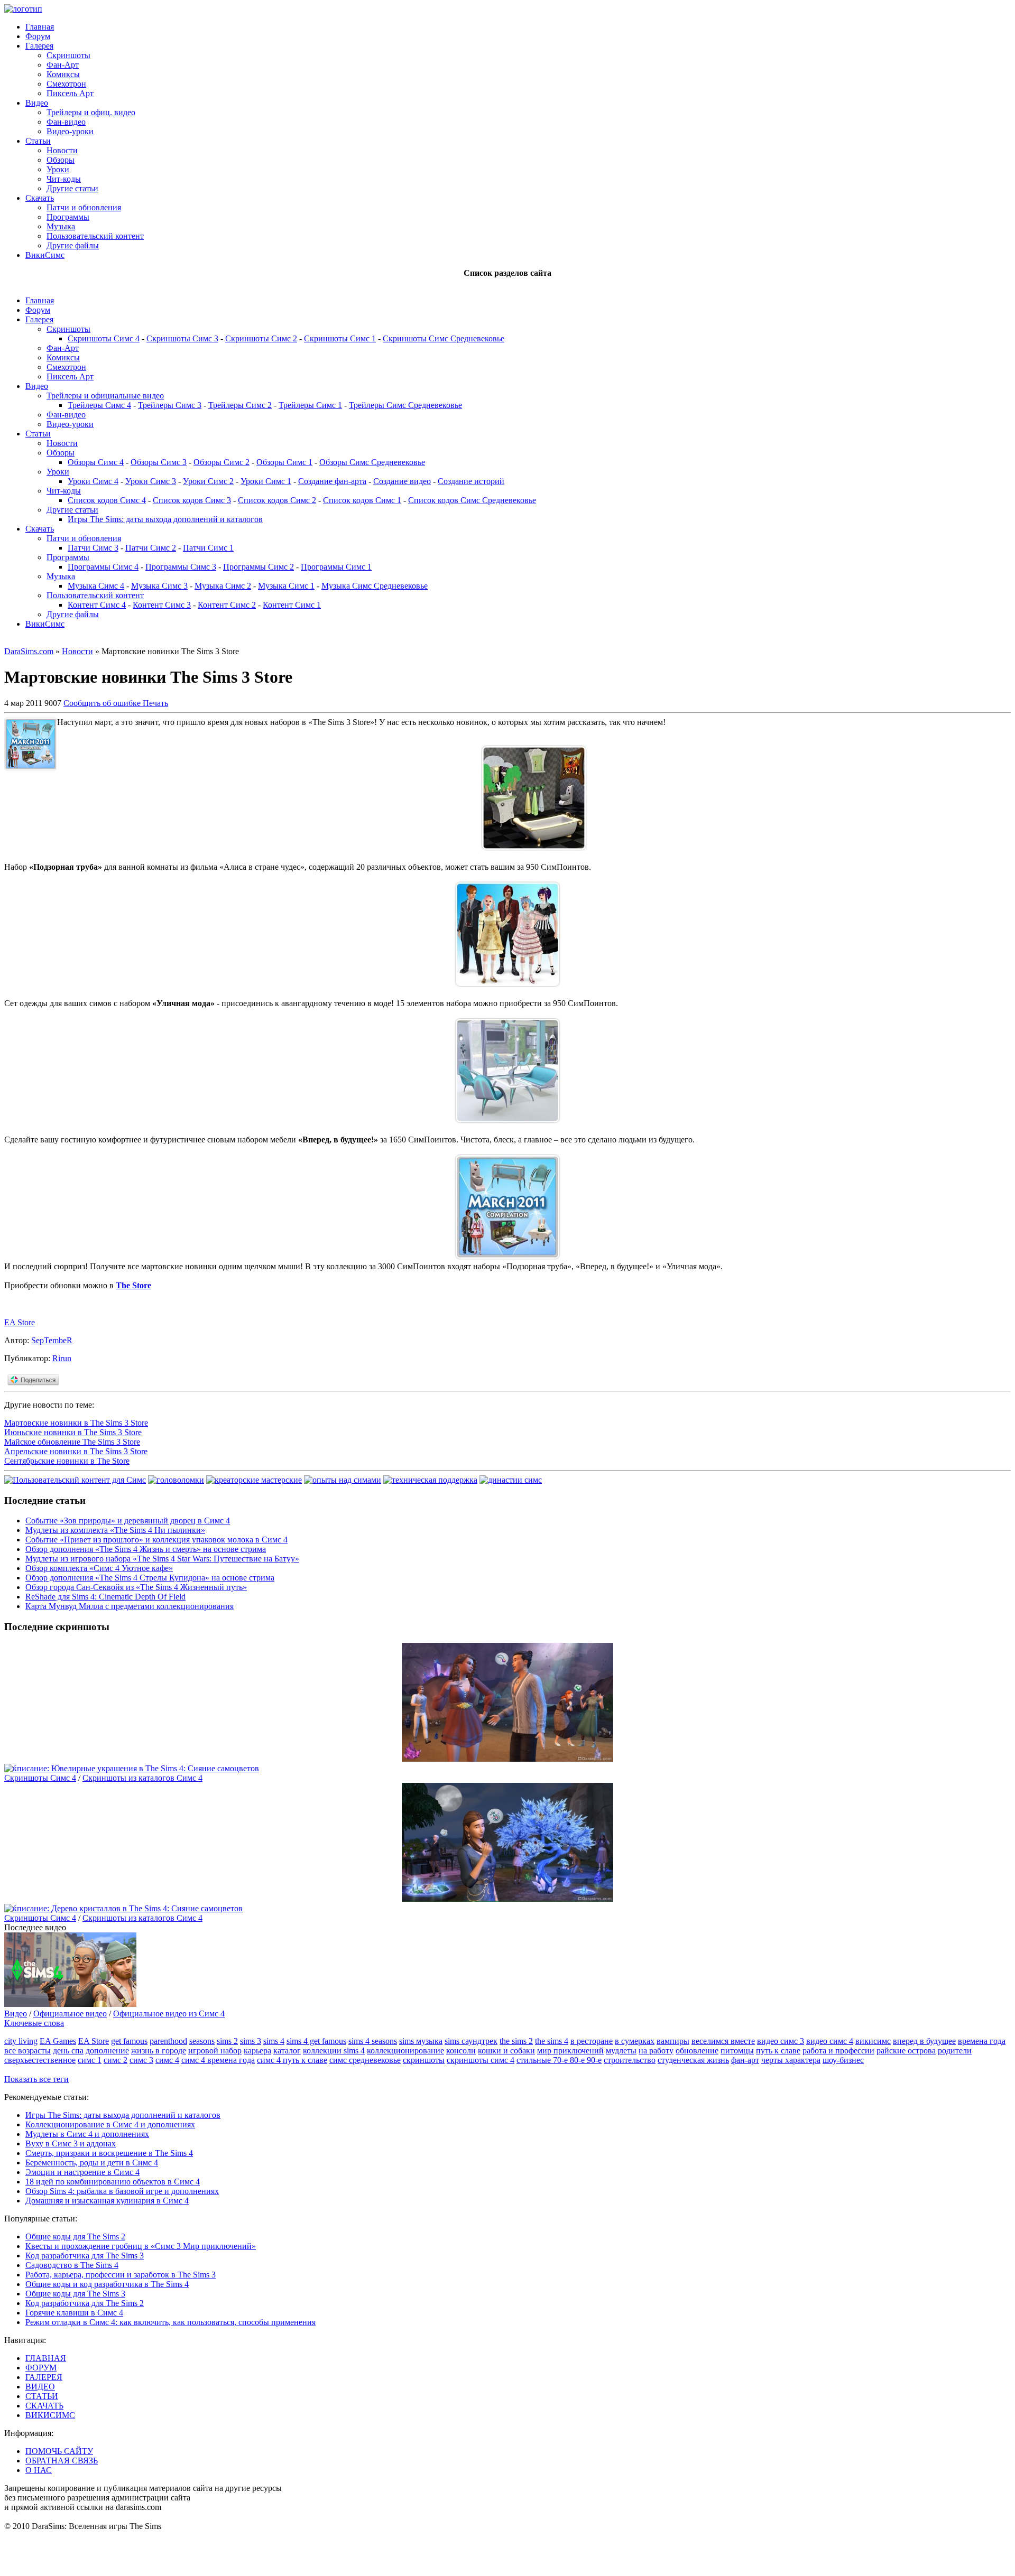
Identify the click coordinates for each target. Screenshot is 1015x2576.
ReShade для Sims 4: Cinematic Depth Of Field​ (105, 1597)
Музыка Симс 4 (96, 586)
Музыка (61, 226)
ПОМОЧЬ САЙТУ (59, 2451)
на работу (656, 2050)
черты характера (791, 2060)
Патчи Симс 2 (151, 548)
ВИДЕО (40, 2387)
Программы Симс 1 (336, 567)
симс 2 (116, 2060)
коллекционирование (405, 2050)
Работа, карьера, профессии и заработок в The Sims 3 (121, 2275)
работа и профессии (838, 2050)
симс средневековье (365, 2060)
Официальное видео (70, 2014)
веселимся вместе (723, 2041)
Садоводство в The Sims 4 (72, 2265)
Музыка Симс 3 (159, 586)
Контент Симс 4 (97, 605)
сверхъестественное (40, 2060)
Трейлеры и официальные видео (105, 396)
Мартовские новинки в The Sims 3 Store (76, 1423)
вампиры (673, 2041)
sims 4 (274, 2041)
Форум (38, 36)
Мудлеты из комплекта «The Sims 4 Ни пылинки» (115, 1530)
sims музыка (421, 2041)
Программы (68, 217)
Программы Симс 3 (181, 567)
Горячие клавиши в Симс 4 (74, 2313)
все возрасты (27, 2050)
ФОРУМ (41, 2368)
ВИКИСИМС (50, 2415)
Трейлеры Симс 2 (240, 405)
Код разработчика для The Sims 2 (85, 2303)
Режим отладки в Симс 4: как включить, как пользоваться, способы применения (170, 2322)
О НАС (39, 2470)
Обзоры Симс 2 (222, 462)
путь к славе (778, 2050)
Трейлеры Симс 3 (170, 405)
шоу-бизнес (843, 2060)
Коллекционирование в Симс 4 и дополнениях (110, 2124)
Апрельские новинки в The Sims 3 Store (76, 1451)
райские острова (906, 2050)
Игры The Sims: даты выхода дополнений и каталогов (165, 519)
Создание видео (402, 481)
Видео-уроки (70, 131)
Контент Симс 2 (227, 605)
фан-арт (745, 2060)
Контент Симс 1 (292, 605)
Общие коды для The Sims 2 (75, 2236)
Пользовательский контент (95, 236)
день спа (68, 2050)
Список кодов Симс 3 (192, 500)
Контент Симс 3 (162, 605)
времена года (982, 2041)
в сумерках (635, 2041)
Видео (37, 103)
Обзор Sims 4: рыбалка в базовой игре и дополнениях (122, 2191)
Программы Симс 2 (259, 567)
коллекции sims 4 (334, 2050)
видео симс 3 (781, 2041)
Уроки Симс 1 (266, 481)
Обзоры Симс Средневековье (372, 462)
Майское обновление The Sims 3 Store (72, 1442)
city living (21, 2041)
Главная (40, 27)
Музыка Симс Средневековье (375, 586)
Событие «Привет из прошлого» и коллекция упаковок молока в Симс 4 (156, 1540)
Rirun (62, 1358)
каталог (287, 2050)
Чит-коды (64, 179)
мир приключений (570, 2050)
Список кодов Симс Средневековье (472, 500)
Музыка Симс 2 (223, 586)
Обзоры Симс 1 (284, 462)
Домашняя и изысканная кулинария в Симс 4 (107, 2201)
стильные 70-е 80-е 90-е (559, 2060)
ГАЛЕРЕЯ (44, 2377)
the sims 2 (516, 2041)
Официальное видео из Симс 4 (169, 2014)
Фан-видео (66, 122)
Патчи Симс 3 (93, 548)
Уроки (58, 169)
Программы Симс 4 (103, 567)
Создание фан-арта (332, 481)
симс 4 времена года (218, 2060)
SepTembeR (52, 1340)
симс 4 (167, 2060)
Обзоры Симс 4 (96, 462)
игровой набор (215, 2050)
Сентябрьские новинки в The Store (67, 1461)
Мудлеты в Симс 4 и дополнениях (87, 2134)
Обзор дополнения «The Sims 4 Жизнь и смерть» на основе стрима (146, 1549)
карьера (257, 2050)
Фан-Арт (63, 65)
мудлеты (621, 2050)
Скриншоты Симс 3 (182, 338)
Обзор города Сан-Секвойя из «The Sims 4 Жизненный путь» (136, 1587)
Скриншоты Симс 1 (340, 338)
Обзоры (61, 160)
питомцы (737, 2050)
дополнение (107, 2050)
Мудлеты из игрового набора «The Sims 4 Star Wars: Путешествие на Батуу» (162, 1559)
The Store (133, 1285)
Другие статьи (72, 188)
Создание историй (471, 481)
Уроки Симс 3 (151, 481)
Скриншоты (68, 55)
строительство (630, 2060)
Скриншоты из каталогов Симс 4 (142, 1778)
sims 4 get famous (316, 2041)
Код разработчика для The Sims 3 (85, 2256)
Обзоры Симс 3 (159, 462)
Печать (155, 703)
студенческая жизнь (693, 2060)
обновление (697, 2050)
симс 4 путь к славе (292, 2060)
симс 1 (90, 2060)
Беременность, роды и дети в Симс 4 (92, 2163)
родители (955, 2050)
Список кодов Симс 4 (107, 500)
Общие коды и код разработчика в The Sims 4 (107, 2284)
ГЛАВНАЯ (46, 2358)
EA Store (20, 1322)
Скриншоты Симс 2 (261, 338)
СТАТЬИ (42, 2396)
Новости (62, 150)
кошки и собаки (506, 2050)
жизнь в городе (159, 2050)
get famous (129, 2041)
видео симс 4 (830, 2041)
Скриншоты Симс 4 (104, 338)
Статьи (38, 141)
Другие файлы (73, 245)
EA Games (58, 2041)
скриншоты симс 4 (481, 2060)
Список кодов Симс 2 (277, 500)
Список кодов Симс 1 (362, 500)
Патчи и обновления (84, 207)
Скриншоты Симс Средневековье (444, 338)
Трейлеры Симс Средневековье (405, 405)
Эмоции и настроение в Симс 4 (82, 2172)
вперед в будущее (924, 2041)
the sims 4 (552, 2041)
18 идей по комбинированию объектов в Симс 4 (113, 2182)
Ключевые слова (34, 2023)
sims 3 (251, 2041)
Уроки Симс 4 (93, 481)
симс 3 (141, 2060)
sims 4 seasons (373, 2041)
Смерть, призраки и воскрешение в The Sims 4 (109, 2153)
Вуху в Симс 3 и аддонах (71, 2143)
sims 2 (227, 2041)
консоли (461, 2050)
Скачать (40, 198)
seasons (202, 2041)
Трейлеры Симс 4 (99, 405)
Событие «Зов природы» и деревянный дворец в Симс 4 (128, 1521)
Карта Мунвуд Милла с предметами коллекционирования (130, 1606)
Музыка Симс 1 (286, 586)
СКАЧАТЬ (44, 2406)
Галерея (39, 46)
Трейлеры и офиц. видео (91, 112)
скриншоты (424, 2060)
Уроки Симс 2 (208, 481)
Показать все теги (36, 2079)
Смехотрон (66, 84)
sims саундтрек (471, 2041)
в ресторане (592, 2041)
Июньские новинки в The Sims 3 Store (73, 1432)
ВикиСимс (45, 255)
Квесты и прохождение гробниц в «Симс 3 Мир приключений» (141, 2246)
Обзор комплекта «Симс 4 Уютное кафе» (99, 1568)
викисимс (873, 2041)
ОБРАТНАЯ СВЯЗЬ (62, 2461)
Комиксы (63, 74)
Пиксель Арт (70, 93)
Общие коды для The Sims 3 (75, 2294)
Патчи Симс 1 (208, 548)
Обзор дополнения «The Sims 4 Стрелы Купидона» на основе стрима (150, 1578)
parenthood (168, 2041)
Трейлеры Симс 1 (310, 405)
